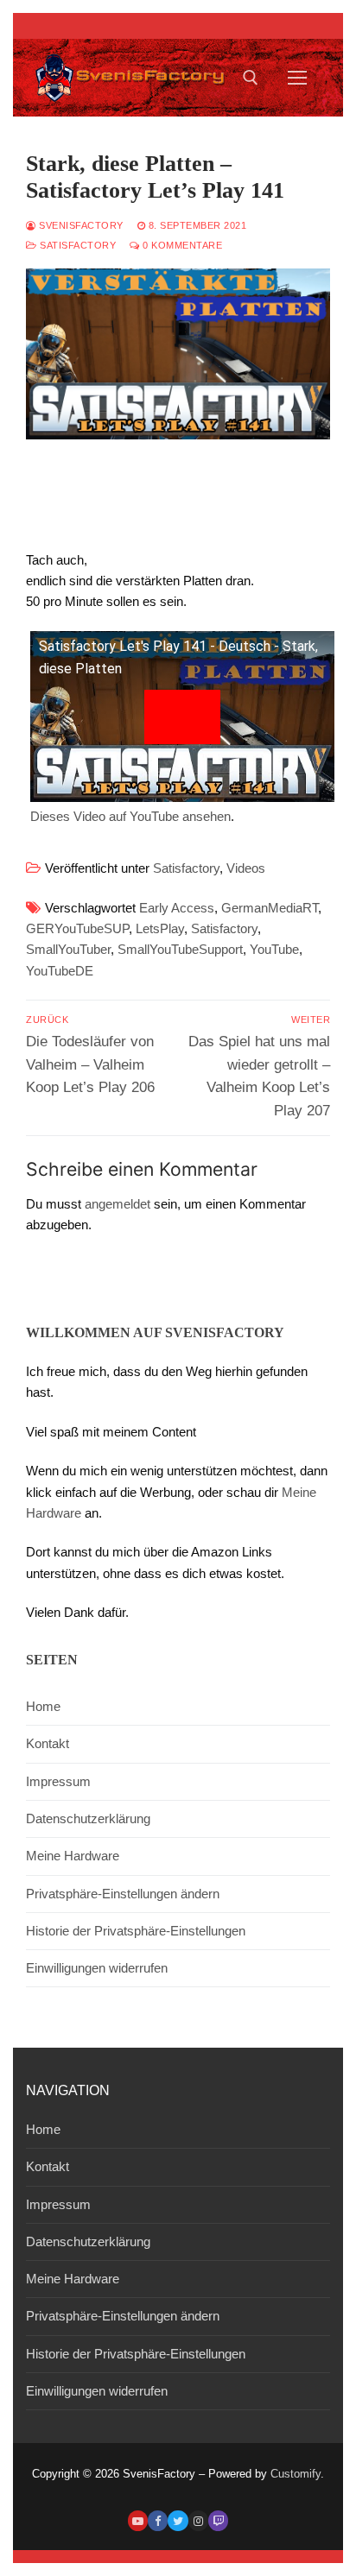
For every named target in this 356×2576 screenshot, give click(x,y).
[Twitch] (218, 2520)
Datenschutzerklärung (88, 1818)
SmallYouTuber (68, 949)
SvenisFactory (80, 225)
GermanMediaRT (270, 908)
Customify (296, 2474)
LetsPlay (160, 928)
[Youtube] (138, 2520)
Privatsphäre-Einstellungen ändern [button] (123, 1894)
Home (43, 1706)
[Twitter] (178, 2520)
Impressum (58, 1781)
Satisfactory (76, 245)
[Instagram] (198, 2520)
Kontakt (48, 1743)
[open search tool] (251, 78)
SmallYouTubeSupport (180, 949)
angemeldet (118, 1204)
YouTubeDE (60, 971)
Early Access (177, 908)
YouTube (274, 949)
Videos (246, 868)
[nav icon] (298, 78)
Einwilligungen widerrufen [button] (97, 1968)
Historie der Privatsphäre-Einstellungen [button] (136, 1931)
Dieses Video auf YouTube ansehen (130, 816)
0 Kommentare (181, 245)
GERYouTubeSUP (77, 928)
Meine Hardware (73, 1856)
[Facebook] (158, 2520)
